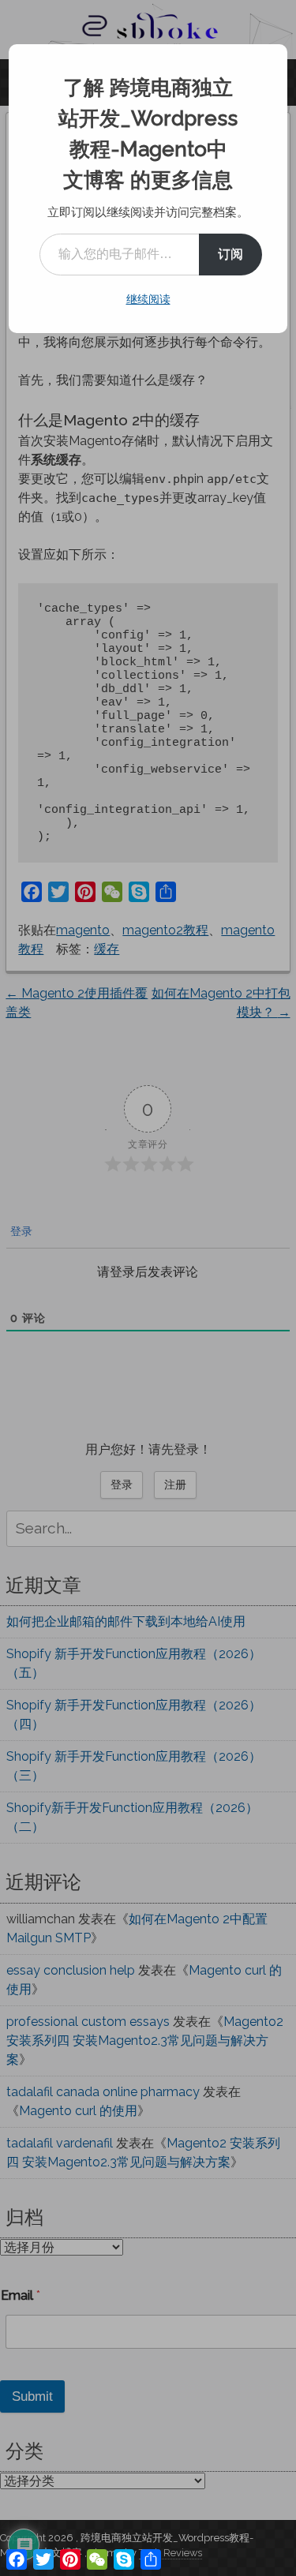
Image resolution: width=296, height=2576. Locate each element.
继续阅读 (148, 299)
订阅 (230, 254)
